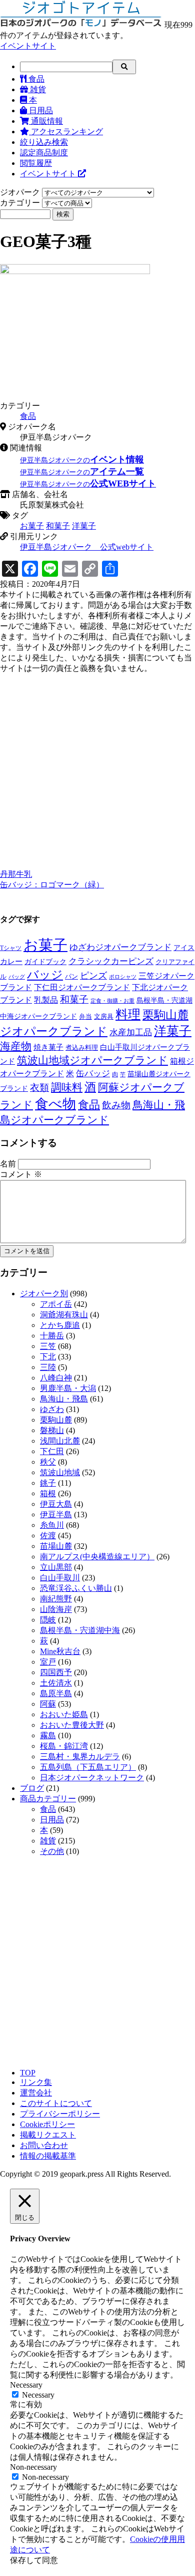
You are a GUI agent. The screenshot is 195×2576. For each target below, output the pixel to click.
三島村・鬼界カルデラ (80, 1757)
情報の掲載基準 (48, 2156)
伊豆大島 (56, 1504)
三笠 (48, 1346)
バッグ (17, 977)
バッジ (45, 975)
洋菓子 (84, 526)
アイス (184, 948)
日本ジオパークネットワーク (92, 1778)
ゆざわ (52, 1409)
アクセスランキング (66, 132)
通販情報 (46, 121)
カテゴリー (20, 203)
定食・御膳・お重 (112, 1001)
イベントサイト (28, 46)
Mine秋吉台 (60, 1651)
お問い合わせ (44, 2145)
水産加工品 (131, 1032)
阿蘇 (48, 1704)
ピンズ (93, 976)
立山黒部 (56, 1567)
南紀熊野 (56, 1599)
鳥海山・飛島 (64, 1399)
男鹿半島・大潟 (68, 1388)
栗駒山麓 (56, 1420)
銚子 (48, 1483)
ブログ (32, 1788)
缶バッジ (93, 1074)
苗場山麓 (56, 1546)
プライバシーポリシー (60, 2114)
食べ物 (55, 1104)
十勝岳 (52, 1336)
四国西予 (56, 1672)
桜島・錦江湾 (64, 1746)
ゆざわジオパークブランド (120, 947)
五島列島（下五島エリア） (88, 1767)
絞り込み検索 (44, 142)
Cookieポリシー (47, 2124)
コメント (21, 1174)
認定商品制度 (44, 153)
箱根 (48, 1493)
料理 (128, 1014)
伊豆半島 (56, 1514)
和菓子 (58, 526)
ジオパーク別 (44, 1294)
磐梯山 (52, 1430)
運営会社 (36, 2093)
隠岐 (48, 1620)
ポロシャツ (123, 977)
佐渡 (48, 1536)
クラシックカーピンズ (111, 961)
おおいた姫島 (64, 1714)
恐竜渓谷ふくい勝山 (76, 1588)
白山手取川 (60, 1578)
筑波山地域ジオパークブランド (92, 1060)
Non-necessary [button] (33, 2467)
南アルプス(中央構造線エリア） (97, 1557)
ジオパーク (20, 192)
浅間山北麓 (60, 1441)
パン (71, 976)
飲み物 (116, 1105)
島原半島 (56, 1693)
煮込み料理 (82, 1048)
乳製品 (46, 1000)
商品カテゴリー (48, 1799)
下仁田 (52, 1451)
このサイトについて (56, 2103)
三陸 (48, 1367)
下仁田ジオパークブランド (82, 987)
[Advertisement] (97, 772)
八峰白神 (56, 1378)
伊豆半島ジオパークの (82, 460)
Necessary (38, 2395)
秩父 (48, 1462)
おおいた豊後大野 (72, 1725)
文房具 (104, 1016)
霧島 (48, 1735)
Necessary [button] (26, 2385)
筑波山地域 (60, 1472)
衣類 (39, 1088)
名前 (8, 1164)
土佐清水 (56, 1683)
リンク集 (36, 2082)
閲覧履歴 (36, 163)
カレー (11, 961)
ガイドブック (45, 962)
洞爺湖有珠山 (64, 1315)
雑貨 (37, 89)
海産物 (16, 1046)
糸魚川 (52, 1525)
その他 (52, 1851)
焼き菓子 (48, 1047)
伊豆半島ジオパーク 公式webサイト (87, 547)
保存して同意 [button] (34, 2560)
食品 (35, 79)
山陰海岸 (56, 1609)
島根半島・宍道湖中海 (80, 1630)
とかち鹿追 (60, 1325)
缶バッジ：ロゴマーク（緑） (52, 885)
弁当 (85, 1016)
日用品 (40, 110)
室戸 (48, 1662)
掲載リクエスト (48, 2135)
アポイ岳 (56, 1304)
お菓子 (32, 526)
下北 (48, 1357)
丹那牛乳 (16, 874)
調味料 (67, 1087)
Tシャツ (11, 948)
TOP (28, 2073)
